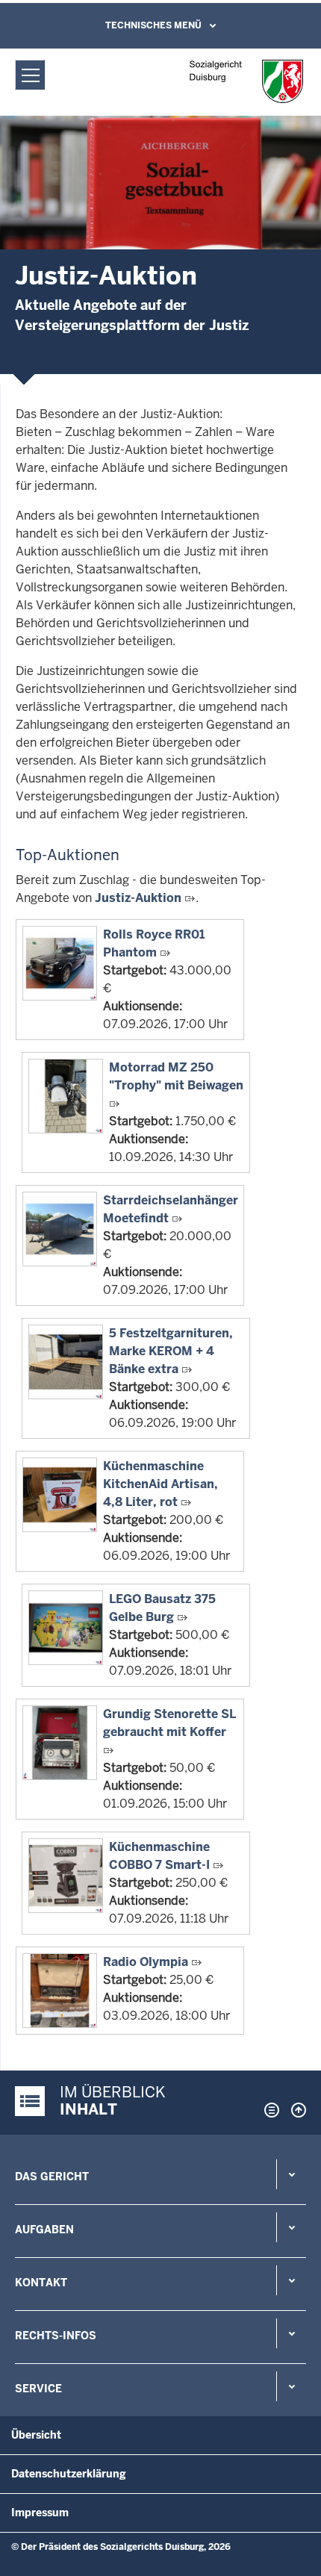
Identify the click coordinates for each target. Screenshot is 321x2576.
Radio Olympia (146, 1962)
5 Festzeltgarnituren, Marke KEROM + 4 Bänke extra (171, 1351)
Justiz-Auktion (138, 898)
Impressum (40, 2513)
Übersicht (36, 2435)
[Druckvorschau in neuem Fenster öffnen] (269, 2110)
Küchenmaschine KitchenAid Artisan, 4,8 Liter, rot (160, 1484)
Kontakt (41, 2283)
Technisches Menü (153, 25)
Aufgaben (44, 2230)
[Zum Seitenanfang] (295, 2110)
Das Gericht (52, 2177)
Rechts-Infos (56, 2336)
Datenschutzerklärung (69, 2474)
